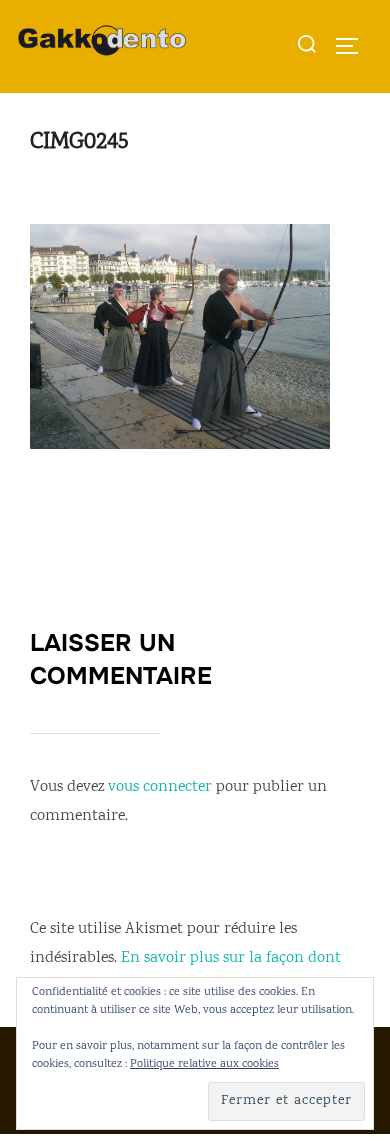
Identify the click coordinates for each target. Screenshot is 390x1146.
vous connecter (160, 787)
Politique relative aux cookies (204, 1064)
